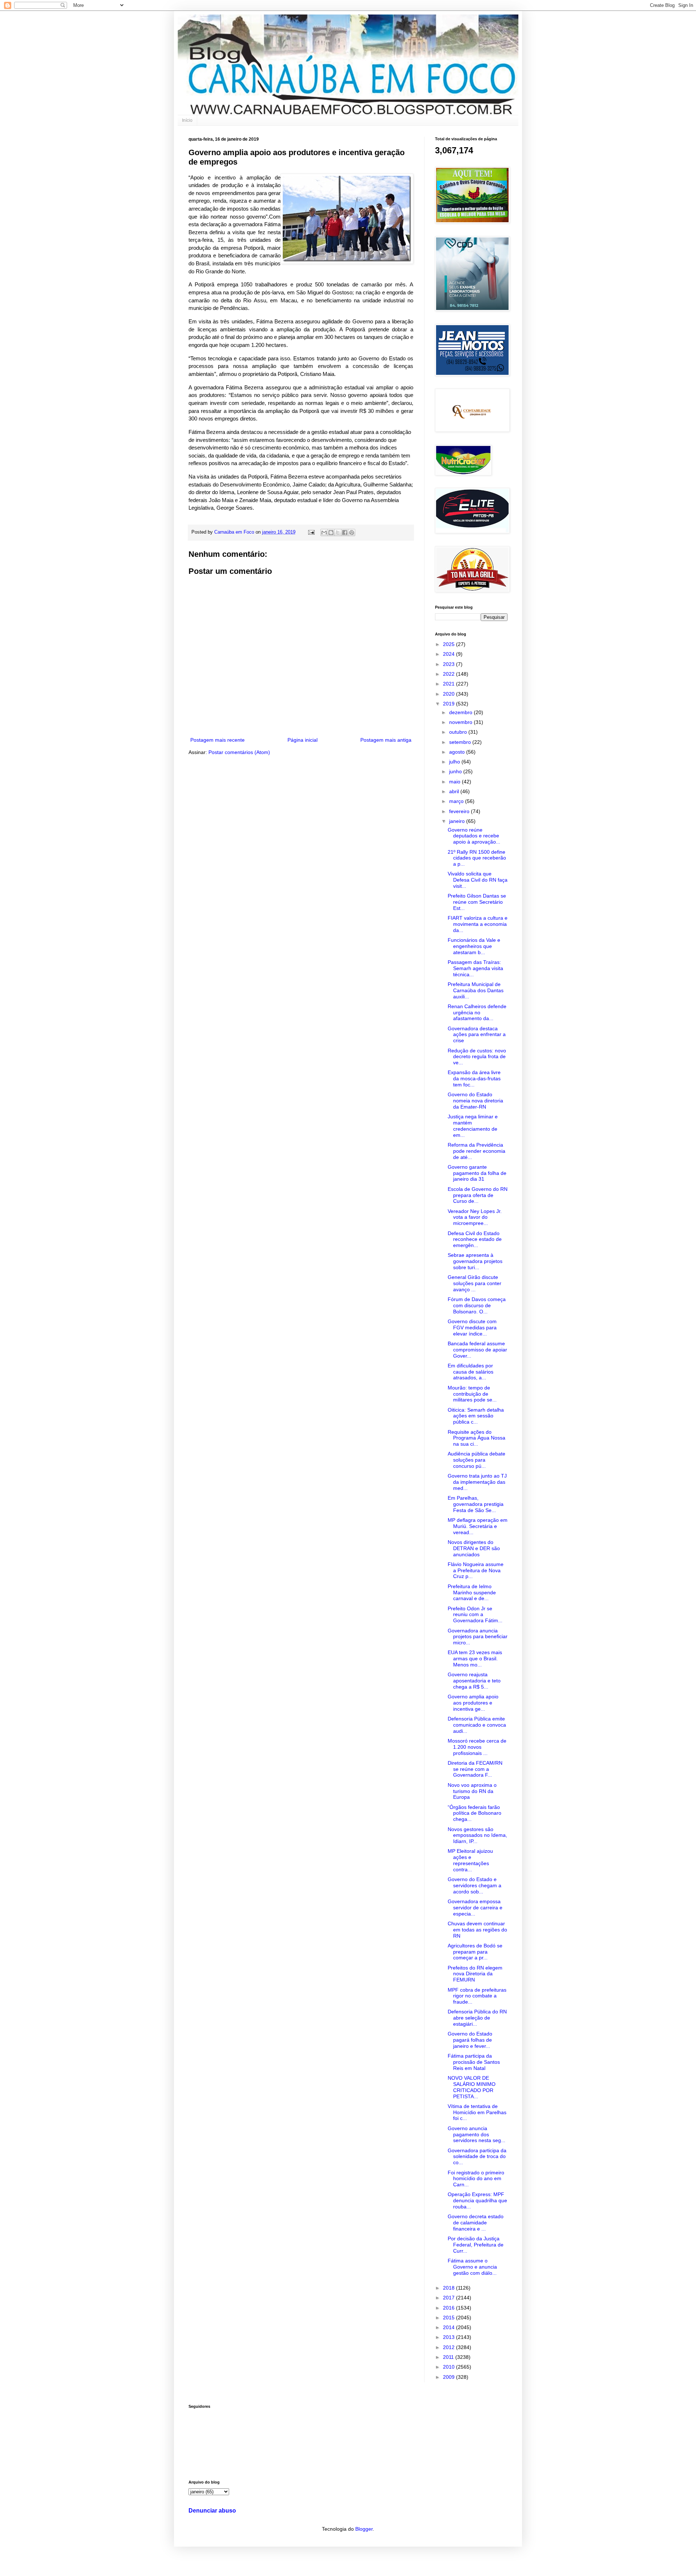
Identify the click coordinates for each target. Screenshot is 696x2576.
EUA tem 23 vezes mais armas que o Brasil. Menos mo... (475, 1658)
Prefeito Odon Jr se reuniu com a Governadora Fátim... (475, 1615)
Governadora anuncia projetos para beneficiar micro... (478, 1637)
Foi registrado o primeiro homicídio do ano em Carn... (476, 2179)
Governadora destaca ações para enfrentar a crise (477, 1035)
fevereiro (460, 811)
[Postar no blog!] (331, 533)
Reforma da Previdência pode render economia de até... (477, 1151)
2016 (449, 2308)
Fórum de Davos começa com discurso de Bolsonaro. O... (477, 1305)
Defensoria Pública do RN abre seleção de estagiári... (477, 2018)
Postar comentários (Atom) (239, 752)
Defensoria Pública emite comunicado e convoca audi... (477, 1725)
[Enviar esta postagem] (311, 532)
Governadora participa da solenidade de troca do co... (477, 2157)
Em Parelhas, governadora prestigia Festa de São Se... (476, 1504)
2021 (449, 684)
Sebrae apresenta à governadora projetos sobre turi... (475, 1261)
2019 (449, 704)
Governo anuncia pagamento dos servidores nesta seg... (477, 2134)
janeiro (458, 821)
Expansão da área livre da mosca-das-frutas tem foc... (474, 1078)
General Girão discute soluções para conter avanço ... (475, 1283)
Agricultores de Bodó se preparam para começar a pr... (475, 1952)
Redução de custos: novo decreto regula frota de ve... (477, 1057)
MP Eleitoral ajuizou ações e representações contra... (470, 1860)
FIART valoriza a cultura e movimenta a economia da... (478, 924)
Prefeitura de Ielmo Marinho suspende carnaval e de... (472, 1593)
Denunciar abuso (212, 2510)
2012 (449, 2347)
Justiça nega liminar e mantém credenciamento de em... (473, 1126)
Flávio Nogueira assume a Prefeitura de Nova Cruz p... (476, 1570)
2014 (449, 2327)
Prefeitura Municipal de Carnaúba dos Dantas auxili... (476, 990)
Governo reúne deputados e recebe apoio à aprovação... (474, 836)
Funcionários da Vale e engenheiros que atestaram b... (474, 946)
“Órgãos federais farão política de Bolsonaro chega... (475, 1813)
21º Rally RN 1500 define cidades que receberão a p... (477, 858)
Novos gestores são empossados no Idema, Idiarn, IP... (477, 1835)
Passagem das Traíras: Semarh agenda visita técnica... (475, 968)
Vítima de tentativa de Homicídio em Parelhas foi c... (477, 2112)
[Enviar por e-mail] (324, 533)
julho (455, 762)
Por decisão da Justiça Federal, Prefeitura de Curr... (476, 2245)
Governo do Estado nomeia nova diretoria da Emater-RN (475, 1101)
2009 (449, 2377)
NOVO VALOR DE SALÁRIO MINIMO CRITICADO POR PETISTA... (472, 2087)
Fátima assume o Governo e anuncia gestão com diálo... (472, 2267)
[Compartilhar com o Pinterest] (352, 533)
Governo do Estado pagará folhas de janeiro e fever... (470, 2040)
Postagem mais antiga (386, 740)
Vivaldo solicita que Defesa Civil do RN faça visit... (478, 880)
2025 (449, 644)
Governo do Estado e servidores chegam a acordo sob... (475, 1885)
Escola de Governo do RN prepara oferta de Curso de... (478, 1195)
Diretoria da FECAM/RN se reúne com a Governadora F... (475, 1769)
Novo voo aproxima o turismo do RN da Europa (472, 1791)
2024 (449, 654)
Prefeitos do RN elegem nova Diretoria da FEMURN (475, 1974)
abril (455, 791)
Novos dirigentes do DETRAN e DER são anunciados (474, 1548)
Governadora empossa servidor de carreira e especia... (475, 1908)
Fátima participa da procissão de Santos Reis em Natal (474, 2062)
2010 (449, 2367)
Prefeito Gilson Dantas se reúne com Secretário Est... (477, 902)
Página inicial (303, 740)
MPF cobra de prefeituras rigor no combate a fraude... (477, 1996)
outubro (459, 732)
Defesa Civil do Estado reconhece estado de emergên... (475, 1239)
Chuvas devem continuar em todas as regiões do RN (477, 1930)
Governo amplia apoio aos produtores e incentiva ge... (473, 1703)
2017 (449, 2298)
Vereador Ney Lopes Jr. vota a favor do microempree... (475, 1217)
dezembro (461, 712)
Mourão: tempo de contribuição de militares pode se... (472, 1394)
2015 (449, 2318)
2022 (449, 674)
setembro (461, 742)
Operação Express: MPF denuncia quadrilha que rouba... (477, 2200)
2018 (449, 2288)
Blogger (364, 2529)
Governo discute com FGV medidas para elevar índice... (472, 1328)
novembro (461, 722)
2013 (449, 2337)
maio (455, 782)
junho (456, 771)
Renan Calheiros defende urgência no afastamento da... (477, 1012)
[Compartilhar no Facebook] (345, 533)
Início (187, 120)
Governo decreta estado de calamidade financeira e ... (476, 2223)
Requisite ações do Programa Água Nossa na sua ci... (477, 1438)
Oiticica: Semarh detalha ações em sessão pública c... (476, 1416)
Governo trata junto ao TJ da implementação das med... (477, 1482)
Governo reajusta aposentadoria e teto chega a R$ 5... (474, 1681)
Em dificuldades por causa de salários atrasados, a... (471, 1372)
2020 (449, 694)
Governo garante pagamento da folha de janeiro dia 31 (477, 1173)
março (457, 801)
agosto (458, 752)
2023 (449, 664)
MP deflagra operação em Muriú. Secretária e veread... (478, 1526)
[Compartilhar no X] (338, 533)
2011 (449, 2357)
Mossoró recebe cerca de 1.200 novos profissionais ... (477, 1747)
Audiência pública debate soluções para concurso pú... (477, 1460)
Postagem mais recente (217, 740)
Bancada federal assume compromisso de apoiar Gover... (477, 1350)
